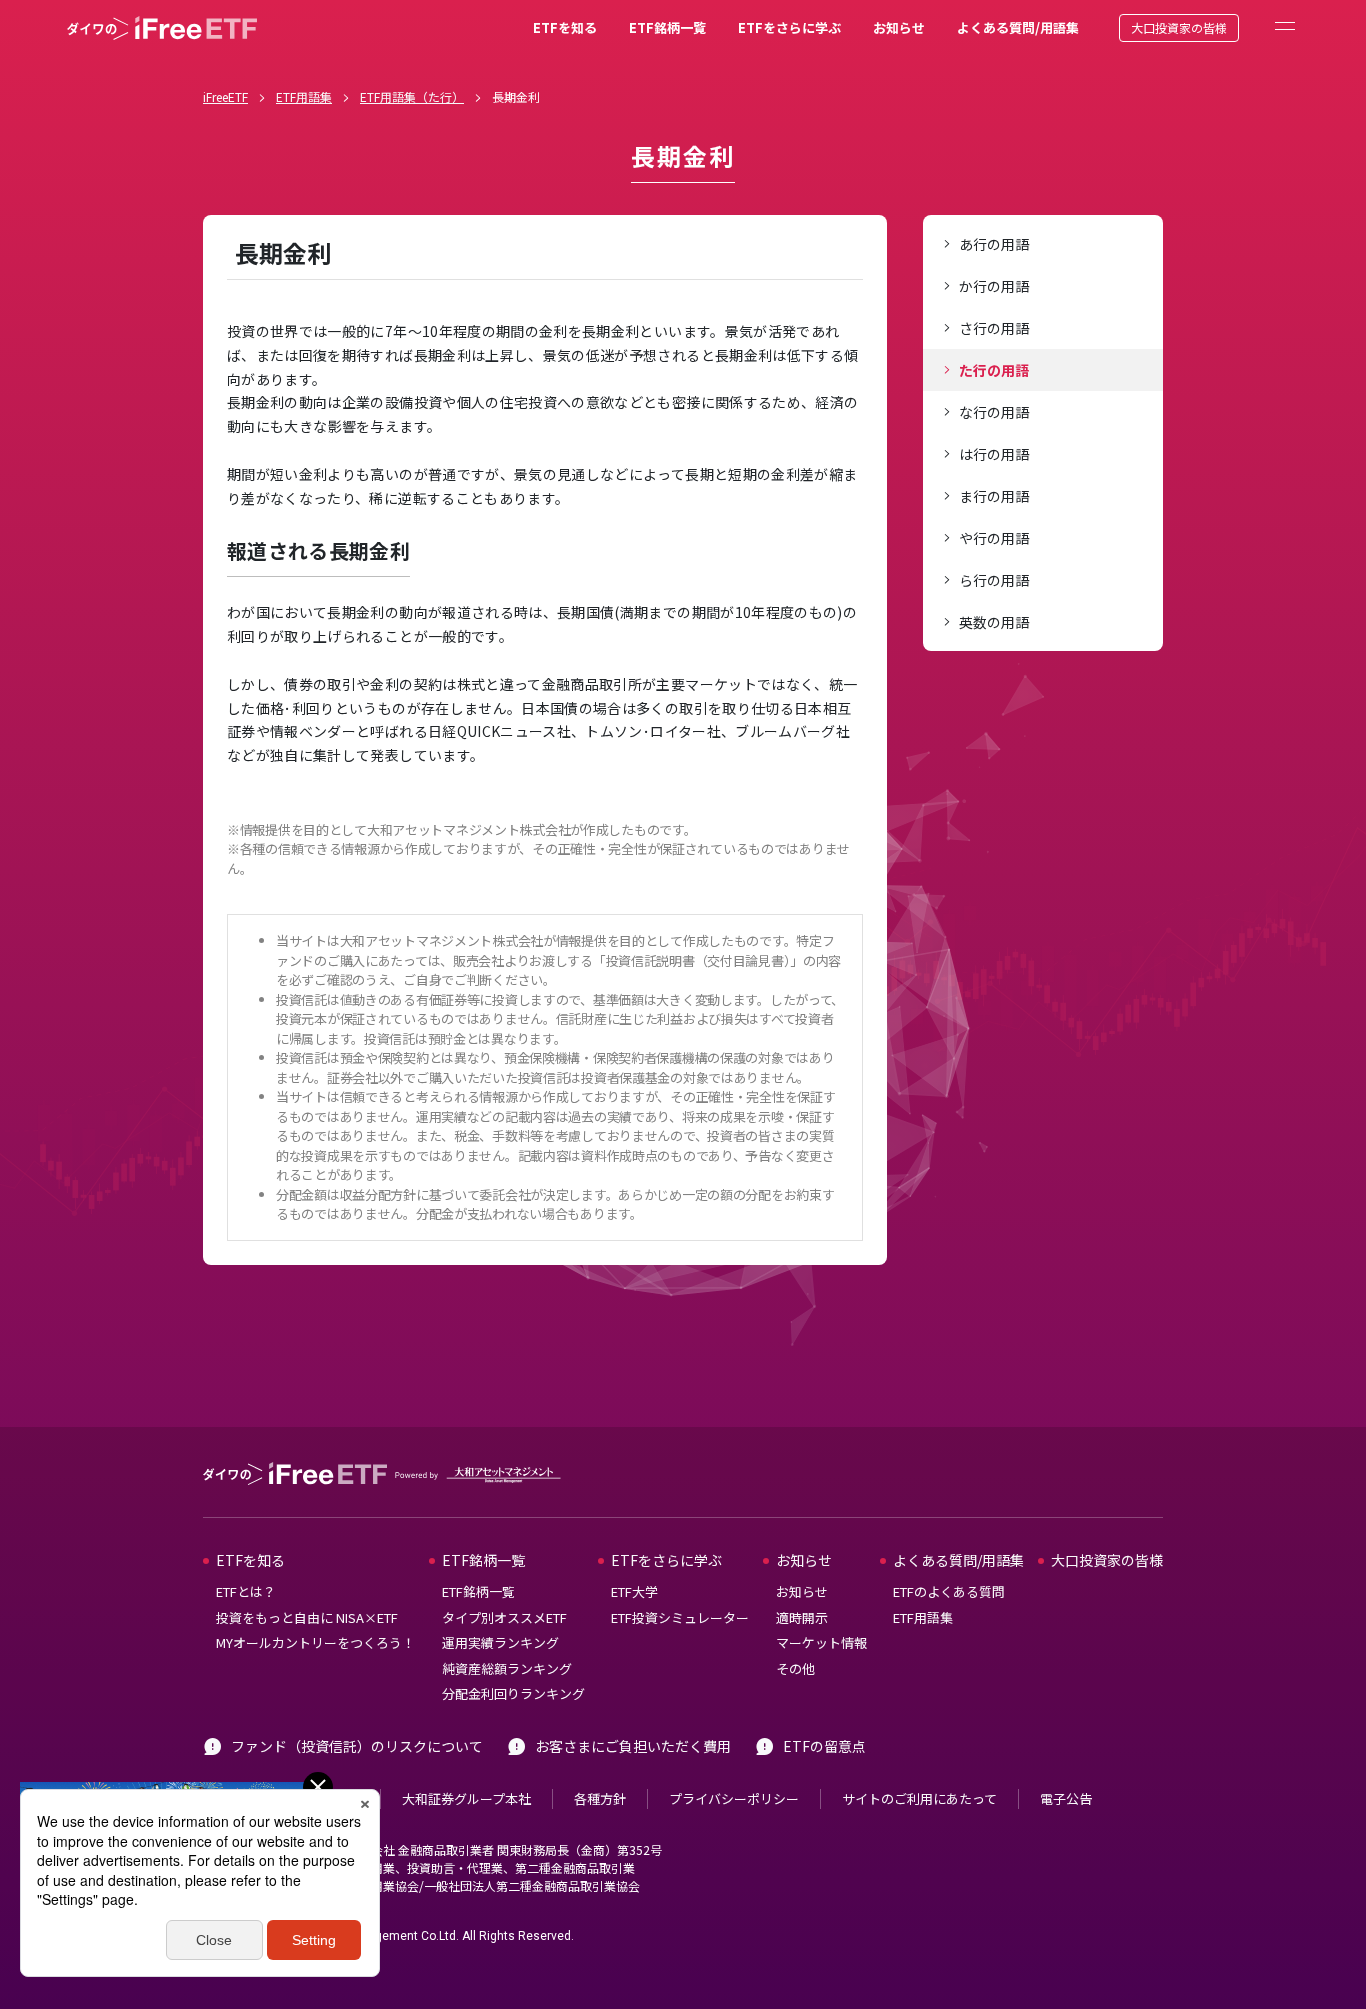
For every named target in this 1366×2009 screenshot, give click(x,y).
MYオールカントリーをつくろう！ (315, 1642)
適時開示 (802, 1617)
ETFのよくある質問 (949, 1591)
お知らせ (899, 27)
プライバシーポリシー (734, 1798)
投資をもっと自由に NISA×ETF (307, 1617)
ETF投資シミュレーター (680, 1617)
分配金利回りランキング (513, 1693)
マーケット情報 (821, 1642)
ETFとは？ (246, 1591)
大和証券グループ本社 (466, 1798)
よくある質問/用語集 (1018, 27)
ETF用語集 (304, 96)
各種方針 (600, 1798)
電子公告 (1066, 1798)
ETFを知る (565, 27)
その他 (795, 1668)
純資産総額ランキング (507, 1668)
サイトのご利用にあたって (919, 1798)
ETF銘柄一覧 (667, 27)
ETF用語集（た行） (412, 96)
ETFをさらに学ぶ (789, 27)
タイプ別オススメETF (504, 1617)
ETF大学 (634, 1591)
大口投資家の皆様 (1179, 27)
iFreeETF (225, 96)
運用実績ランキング (500, 1642)
